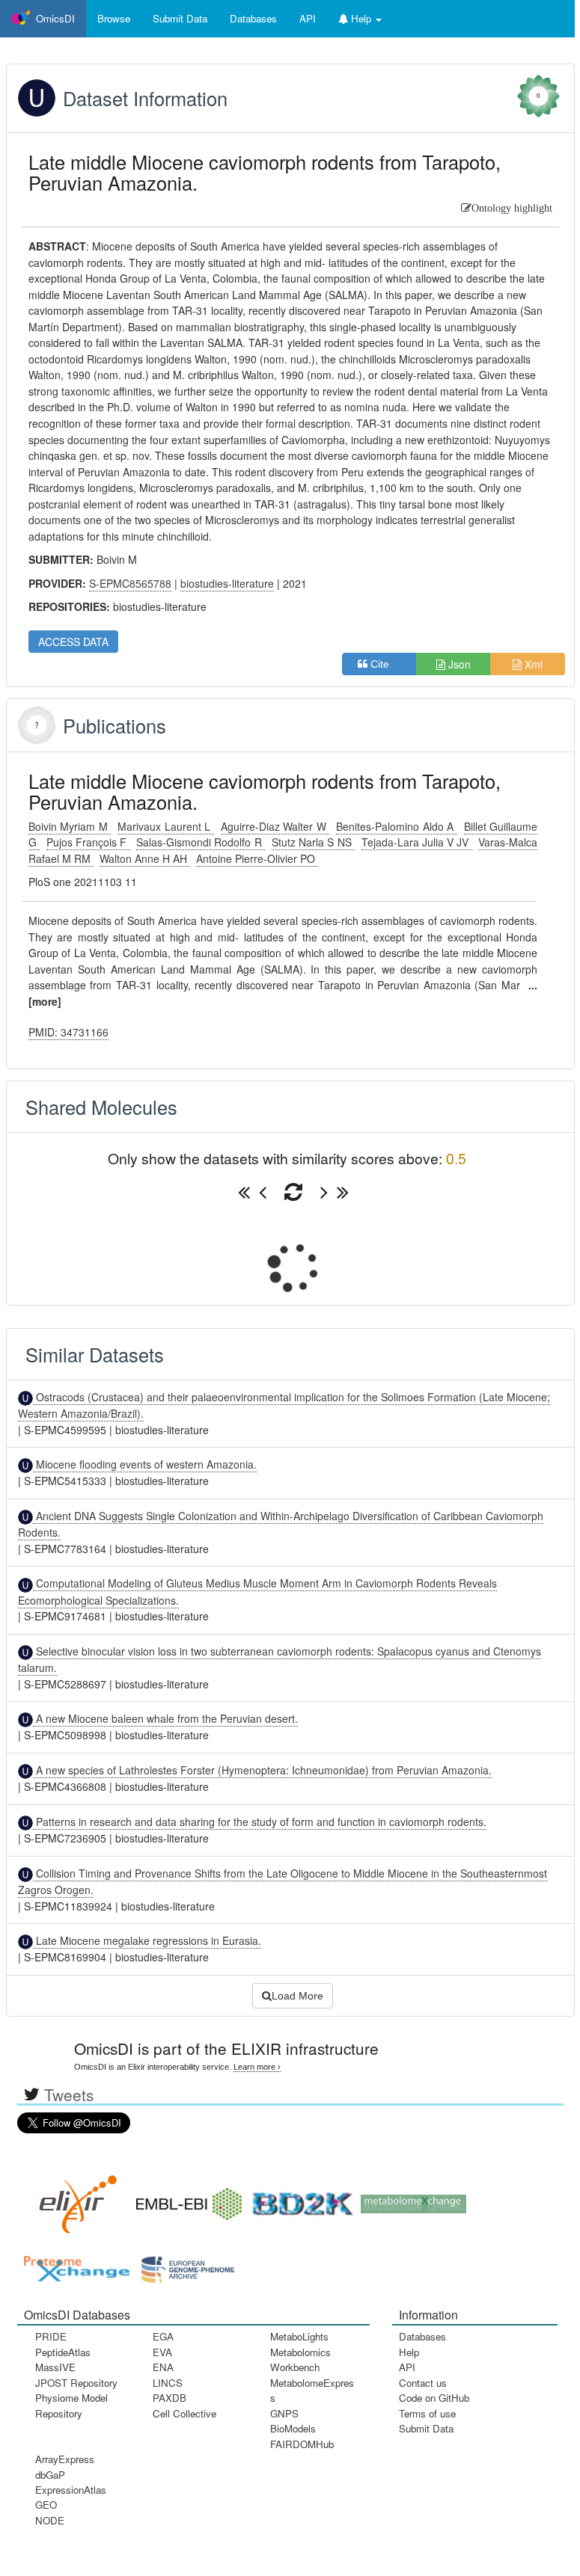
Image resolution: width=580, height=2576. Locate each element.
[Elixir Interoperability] (73, 2199)
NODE (50, 2520)
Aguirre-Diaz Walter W (275, 826)
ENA (163, 2367)
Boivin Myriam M (70, 826)
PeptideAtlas (63, 2352)
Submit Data (426, 2428)
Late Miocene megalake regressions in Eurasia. (147, 1940)
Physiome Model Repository (71, 2405)
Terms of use (427, 2413)
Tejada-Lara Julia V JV (417, 842)
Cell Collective (184, 2413)
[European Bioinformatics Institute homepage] (186, 2199)
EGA (163, 2336)
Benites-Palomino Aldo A (397, 826)
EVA (162, 2352)
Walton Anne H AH (145, 858)
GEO (46, 2505)
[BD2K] (298, 2199)
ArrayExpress (65, 2459)
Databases (253, 18)
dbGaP (50, 2475)
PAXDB (170, 2398)
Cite (384, 664)
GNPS (284, 2413)
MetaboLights (299, 2336)
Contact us (423, 2383)
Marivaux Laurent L (166, 826)
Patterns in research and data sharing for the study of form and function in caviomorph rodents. (260, 1822)
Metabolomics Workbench (300, 2360)
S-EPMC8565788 (130, 583)
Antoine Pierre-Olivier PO (257, 858)
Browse (114, 18)
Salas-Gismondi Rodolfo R (201, 842)
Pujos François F (88, 842)
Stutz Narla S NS (313, 842)
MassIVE (55, 2367)
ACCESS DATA (73, 642)
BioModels (293, 2428)
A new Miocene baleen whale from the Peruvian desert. (165, 1718)
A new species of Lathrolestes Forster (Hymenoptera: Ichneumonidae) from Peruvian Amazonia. (262, 1770)
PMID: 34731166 (68, 1032)
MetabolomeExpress (312, 2390)
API (407, 2367)
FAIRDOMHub (302, 2444)
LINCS (168, 2383)
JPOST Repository (76, 2383)
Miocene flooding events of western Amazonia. (145, 1464)
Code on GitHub (434, 2398)
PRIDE (51, 2336)
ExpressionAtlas (71, 2490)
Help (409, 2352)
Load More (297, 1996)
